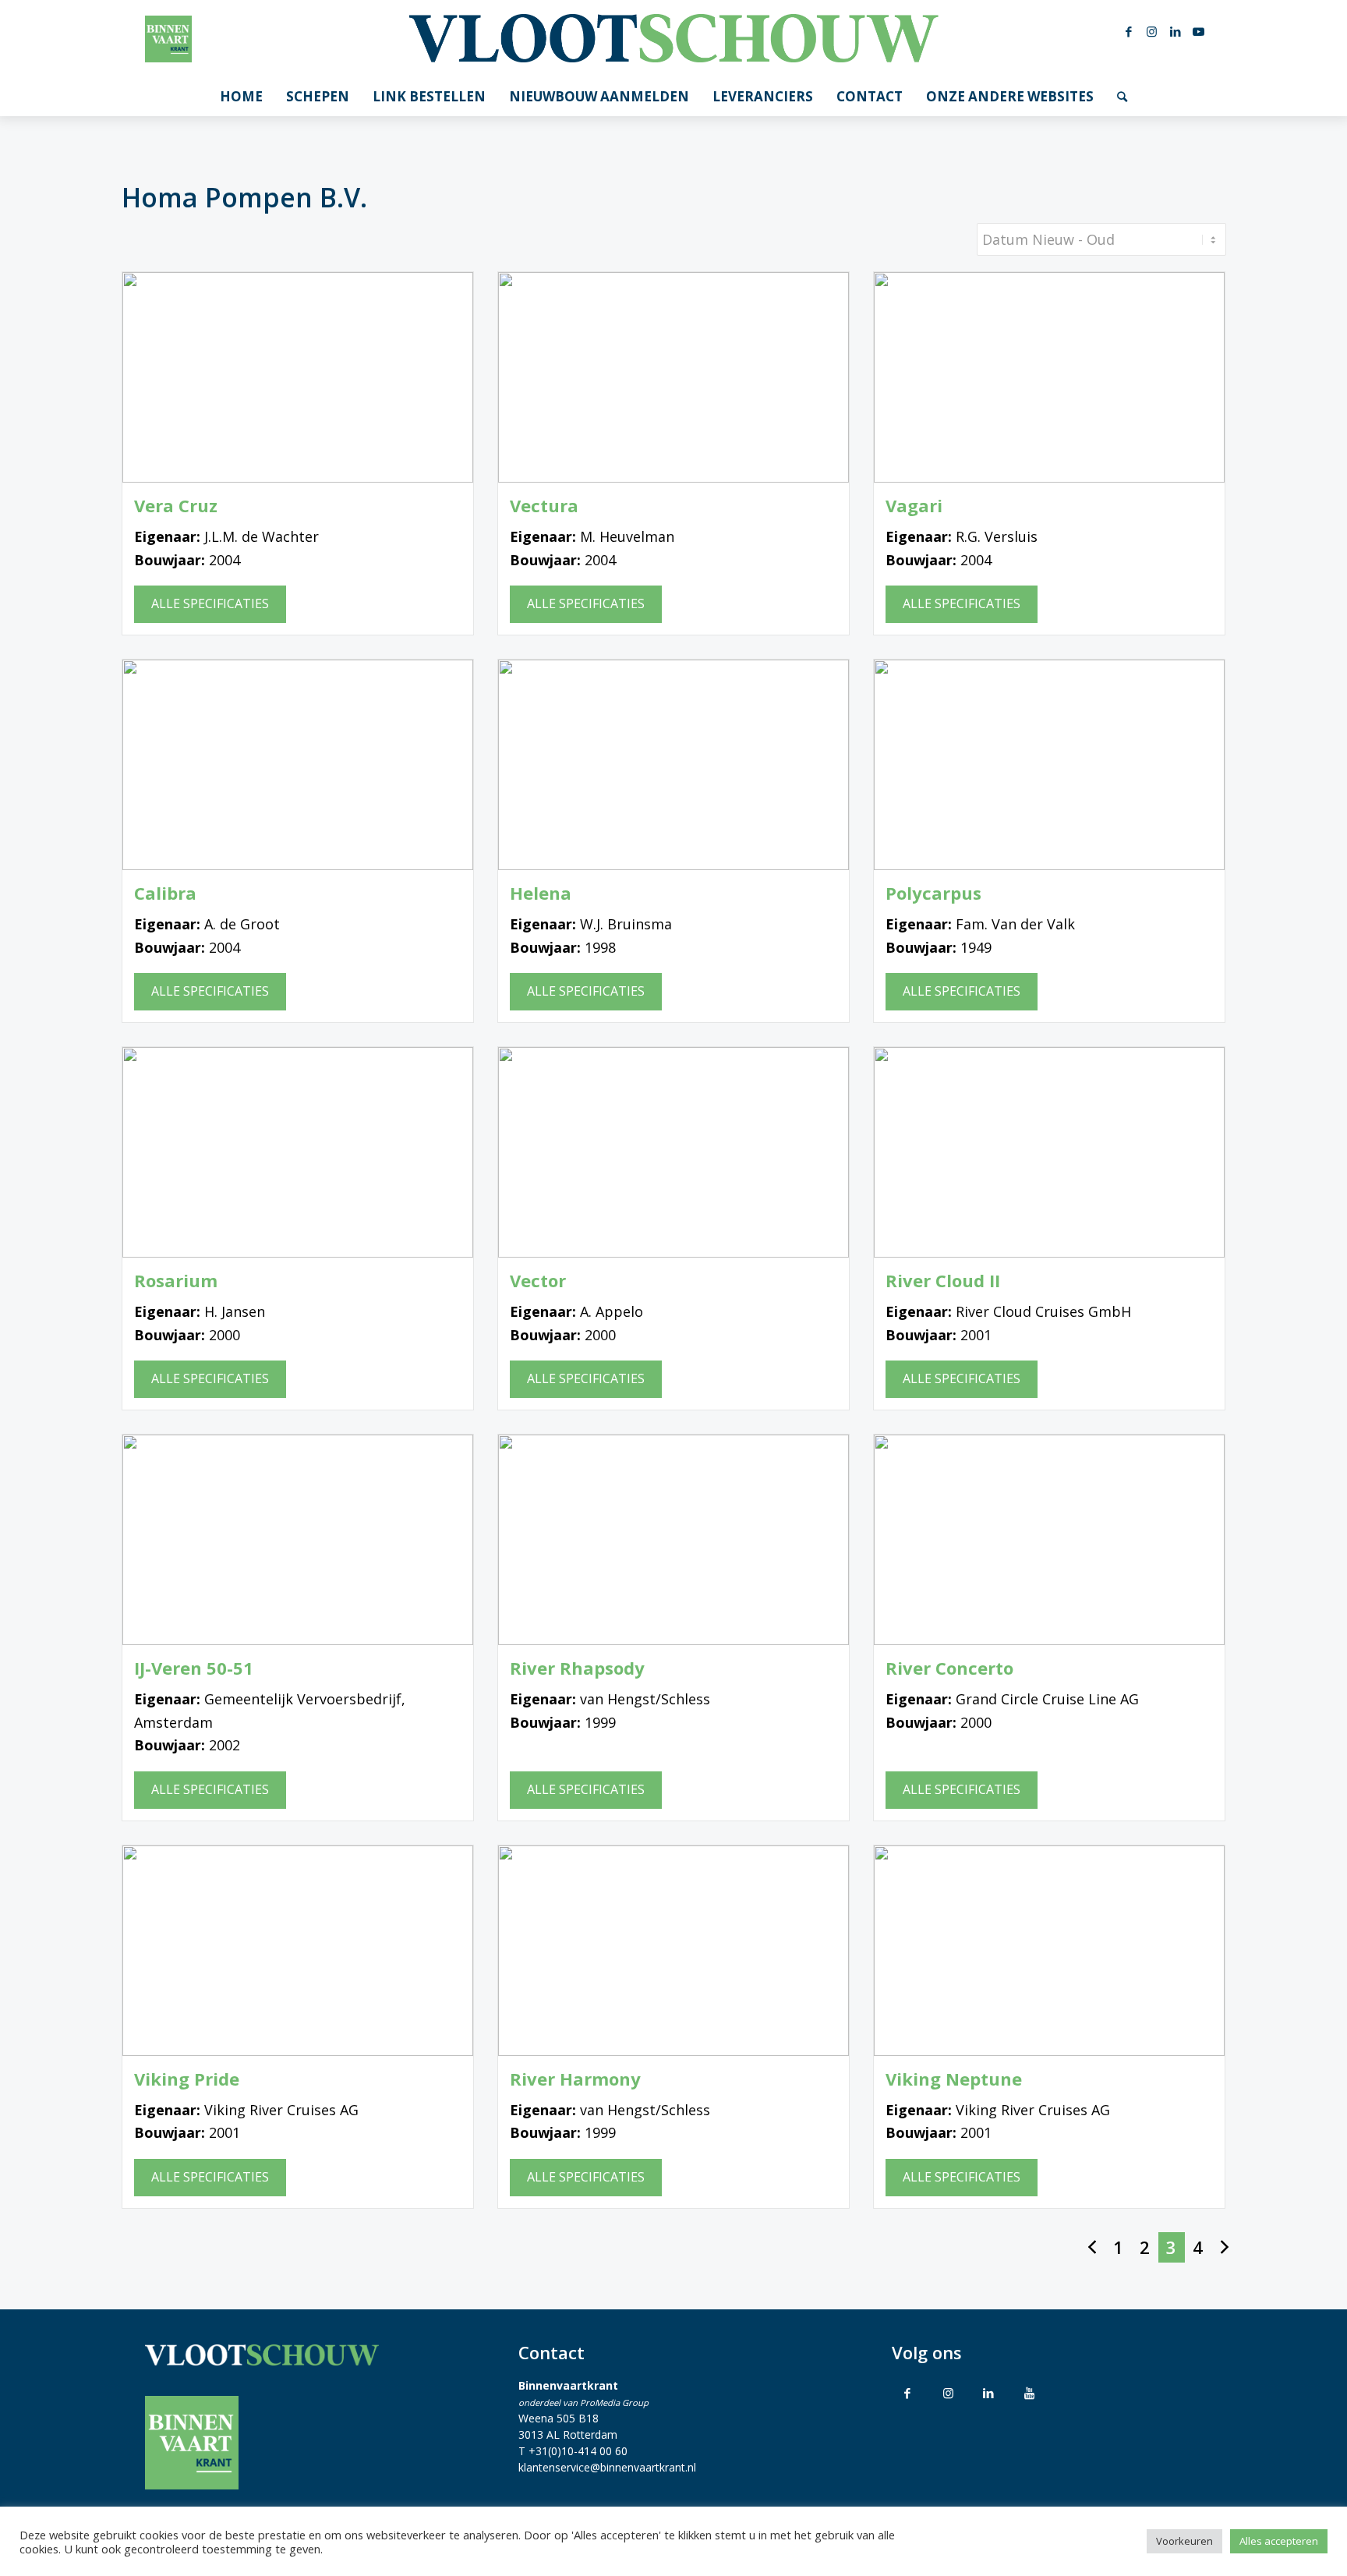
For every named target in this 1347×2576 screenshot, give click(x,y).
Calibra (165, 893)
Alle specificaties (210, 603)
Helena (541, 893)
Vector (538, 1281)
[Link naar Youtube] (1199, 31)
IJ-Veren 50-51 (194, 1668)
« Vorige (1092, 2247)
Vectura (544, 506)
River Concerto (949, 1668)
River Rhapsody (577, 1668)
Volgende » (1225, 2247)
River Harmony (575, 2079)
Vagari (914, 506)
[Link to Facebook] (907, 2393)
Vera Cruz (176, 506)
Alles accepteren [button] (1279, 2541)
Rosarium (176, 1281)
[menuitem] (241, 97)
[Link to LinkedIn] (988, 2393)
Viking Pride (187, 2079)
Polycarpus (933, 893)
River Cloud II (943, 1281)
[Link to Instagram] (948, 2393)
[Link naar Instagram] (1152, 31)
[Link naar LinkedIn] (1176, 31)
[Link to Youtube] (1029, 2393)
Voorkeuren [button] (1184, 2541)
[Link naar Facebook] (1129, 31)
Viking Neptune (954, 2079)
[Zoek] (1122, 97)
